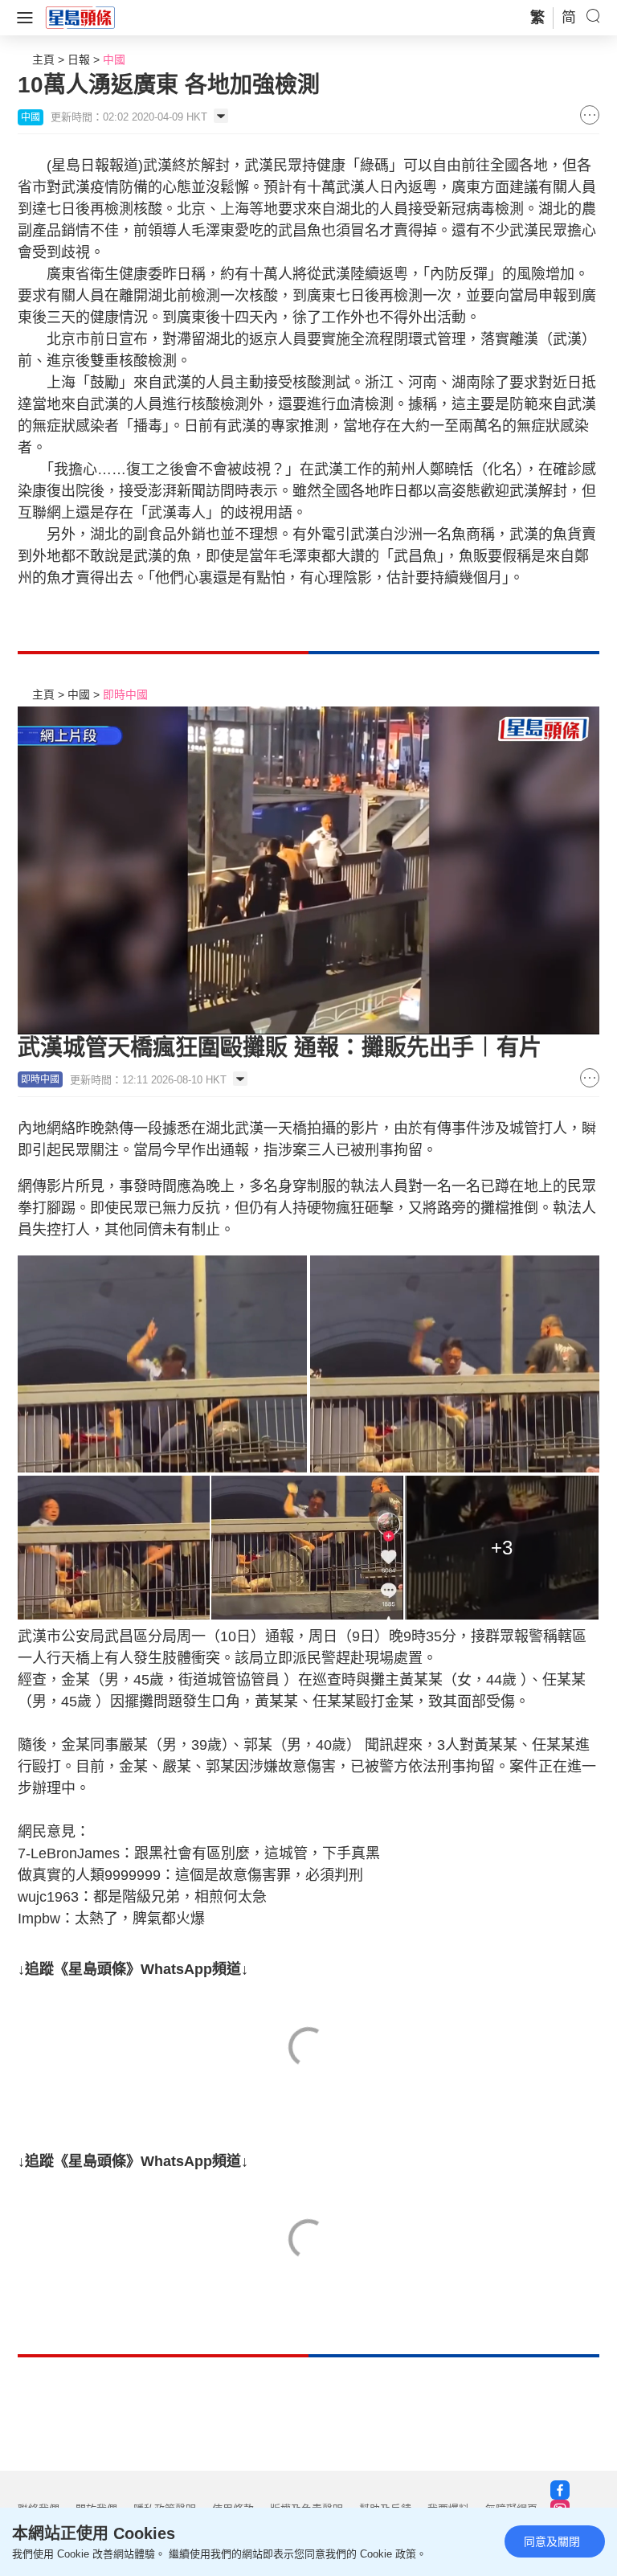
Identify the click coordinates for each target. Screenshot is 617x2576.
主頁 (43, 59)
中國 (114, 59)
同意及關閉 (552, 2541)
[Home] (80, 17)
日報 (79, 59)
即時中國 (125, 694)
